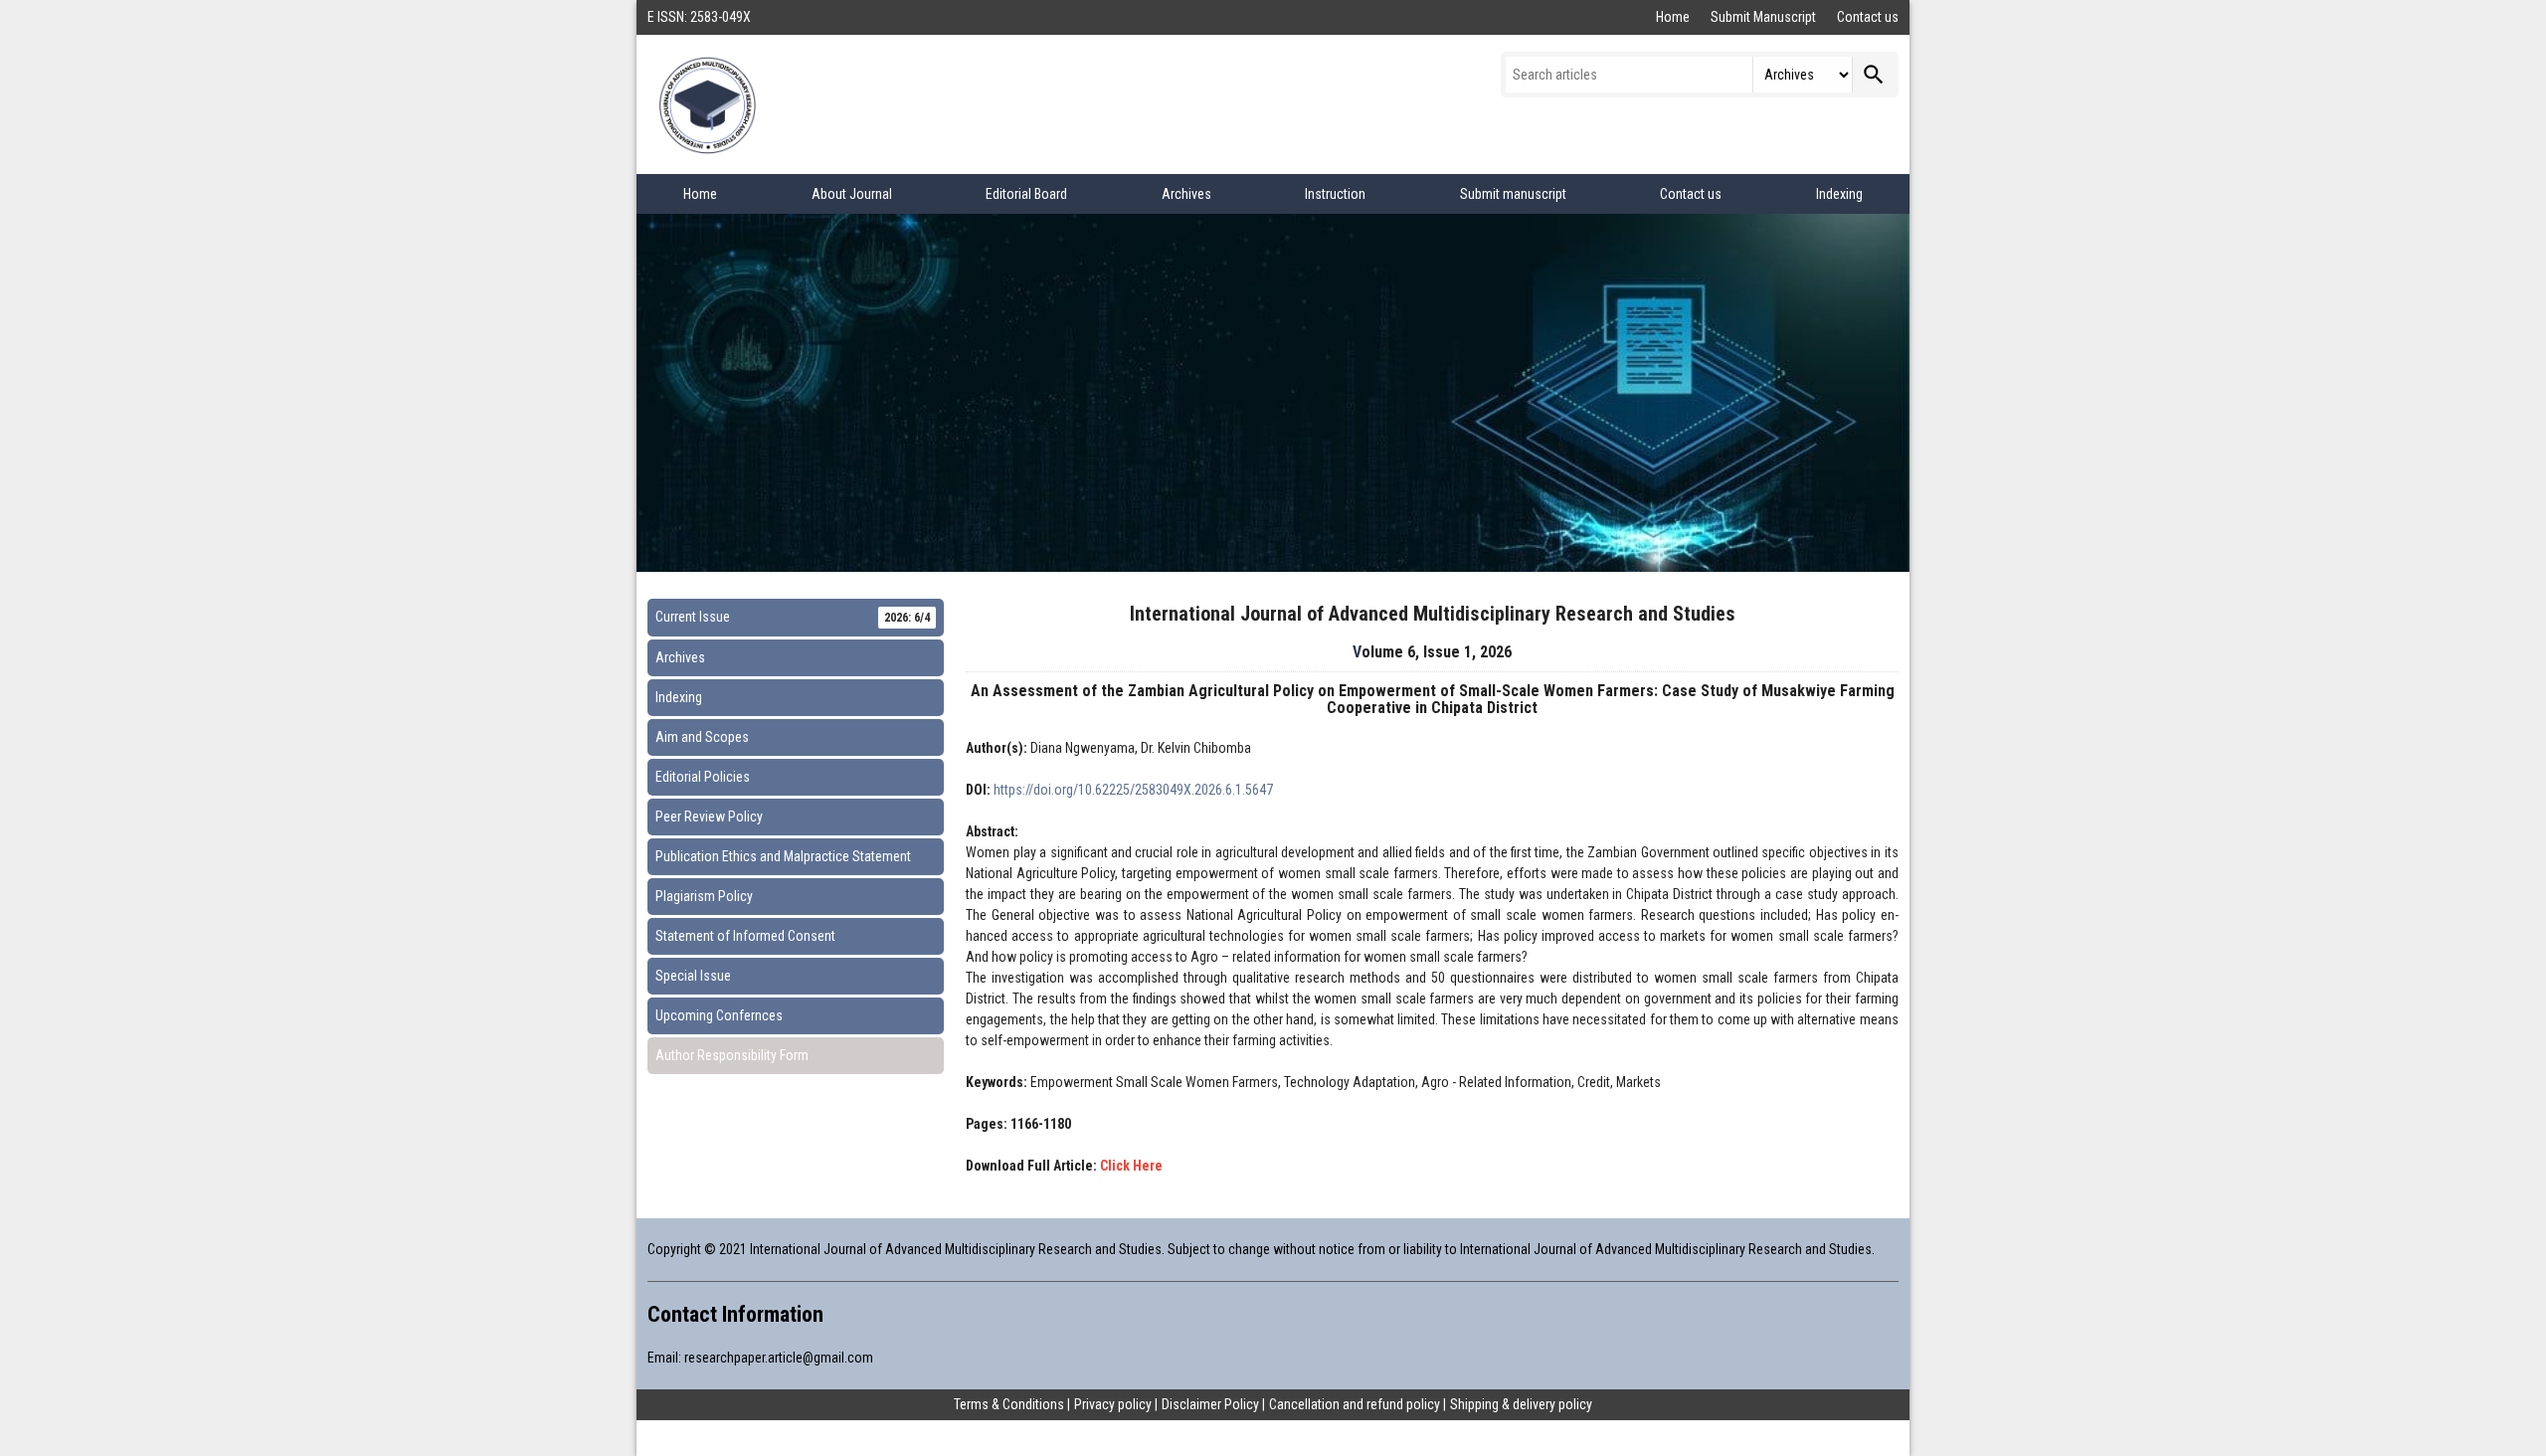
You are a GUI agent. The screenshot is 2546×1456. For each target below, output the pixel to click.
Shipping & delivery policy (1521, 1404)
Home (1674, 17)
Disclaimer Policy (1210, 1404)
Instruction (1335, 194)
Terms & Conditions (1009, 1404)
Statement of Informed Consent (745, 936)
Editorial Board (1026, 194)
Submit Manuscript (1765, 17)
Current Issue (793, 617)
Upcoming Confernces (719, 1015)
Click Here (1131, 1166)
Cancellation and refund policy (1355, 1404)
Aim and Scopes (702, 737)
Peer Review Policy (709, 817)
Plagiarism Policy (704, 896)
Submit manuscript (1513, 194)
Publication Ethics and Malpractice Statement (783, 856)
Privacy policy (1113, 1404)
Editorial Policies (703, 777)
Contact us (1868, 17)
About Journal (852, 194)
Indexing (1839, 194)
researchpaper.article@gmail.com (779, 1358)
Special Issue (693, 976)
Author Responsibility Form (732, 1055)
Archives (1186, 194)
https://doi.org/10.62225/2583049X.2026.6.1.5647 (1133, 790)
